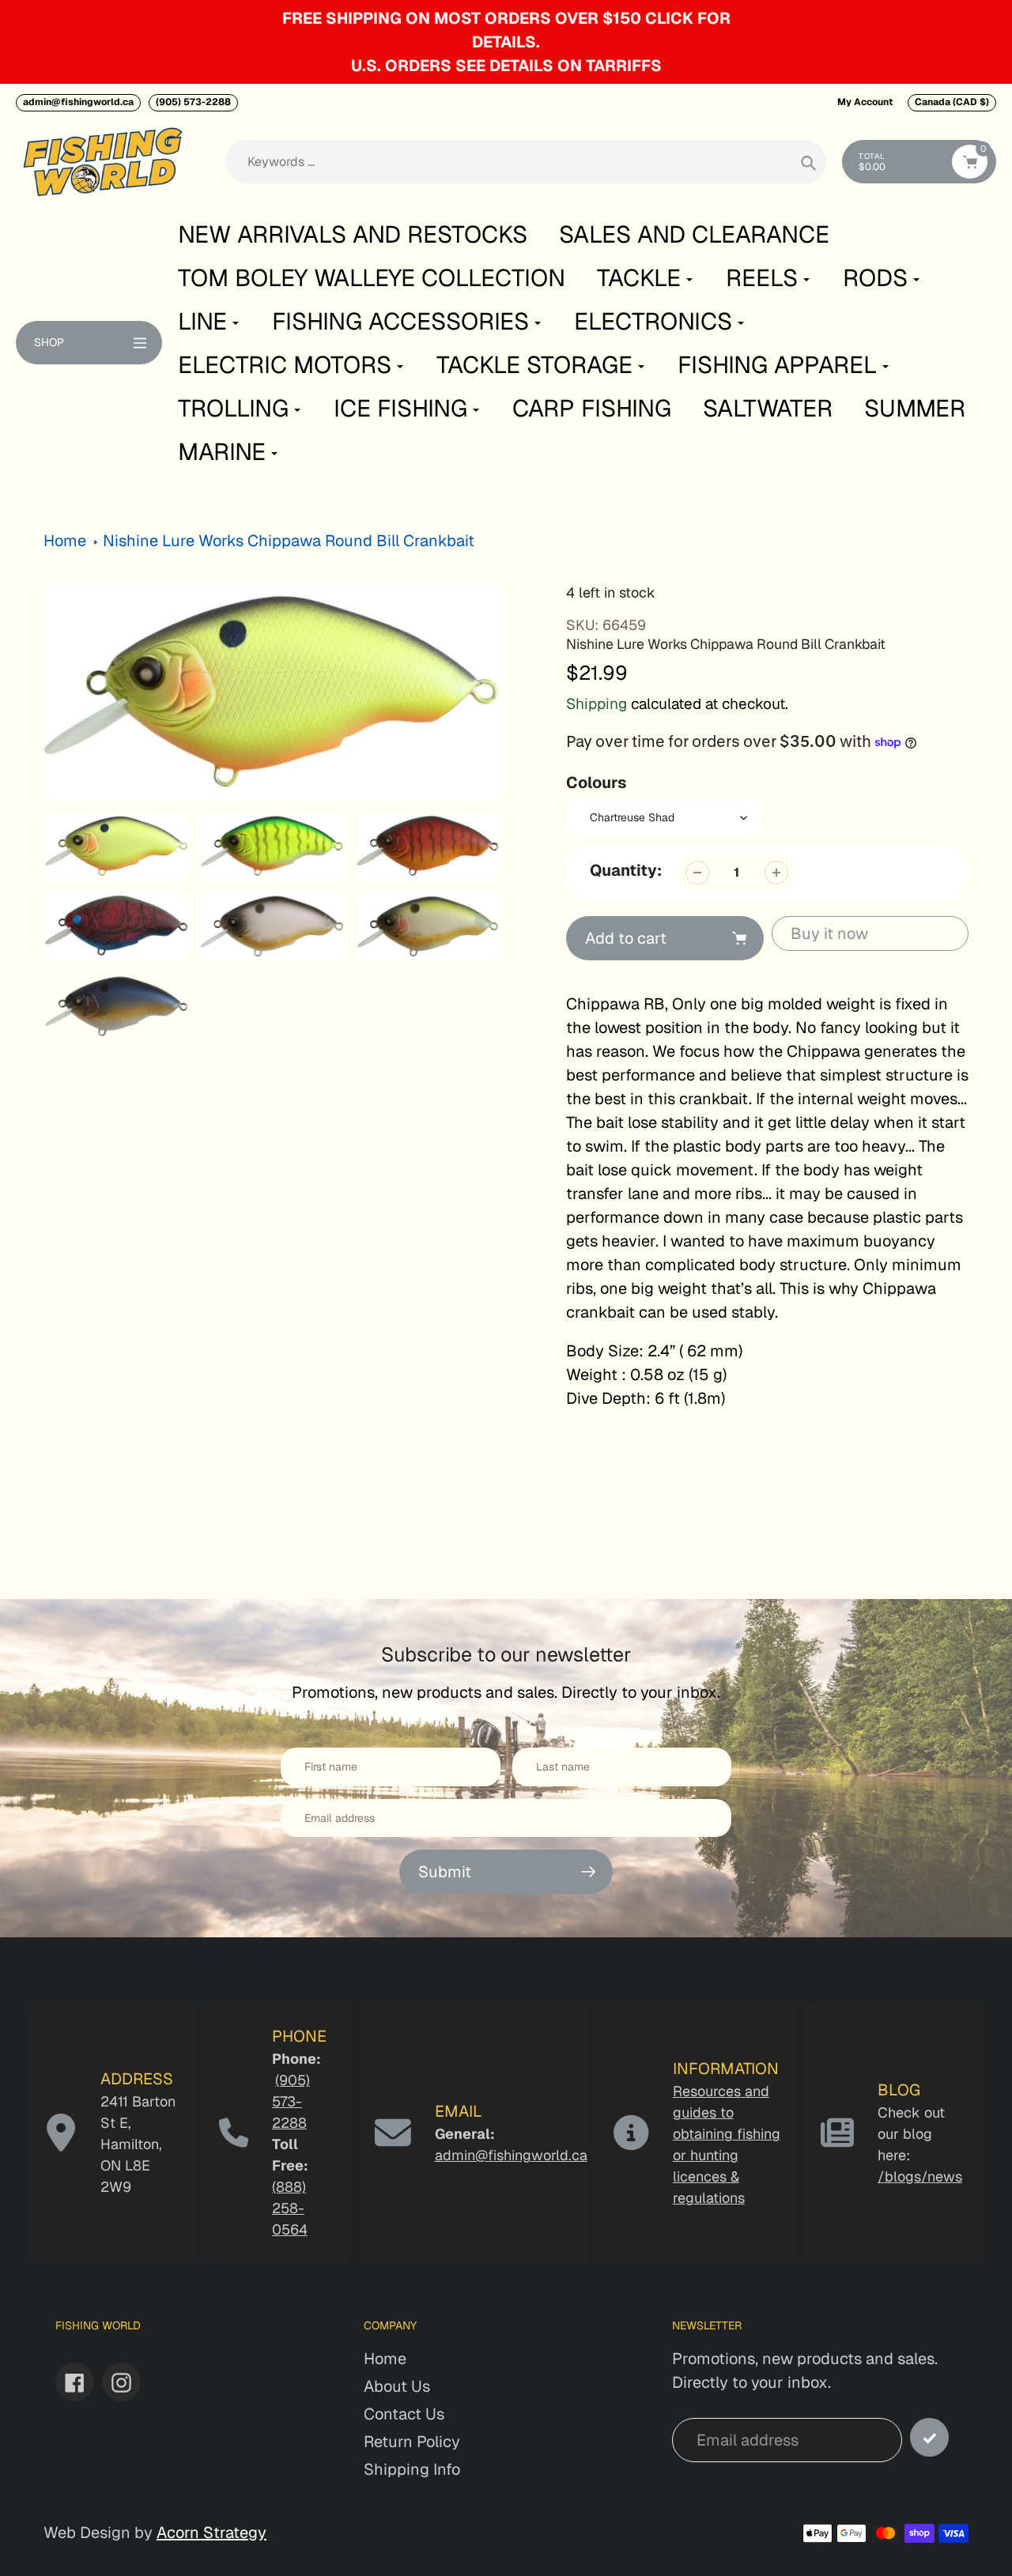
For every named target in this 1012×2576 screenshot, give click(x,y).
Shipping (597, 704)
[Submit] (929, 2437)
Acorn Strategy (211, 2533)
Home (65, 541)
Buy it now (829, 933)
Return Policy (412, 2442)
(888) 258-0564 (290, 2208)
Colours (596, 783)
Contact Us (404, 2414)
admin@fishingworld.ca (78, 102)
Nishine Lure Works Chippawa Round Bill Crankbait (289, 541)
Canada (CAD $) (952, 102)
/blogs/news (920, 2176)
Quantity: (626, 870)
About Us (397, 2386)
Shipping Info (412, 2469)
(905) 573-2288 (193, 102)
